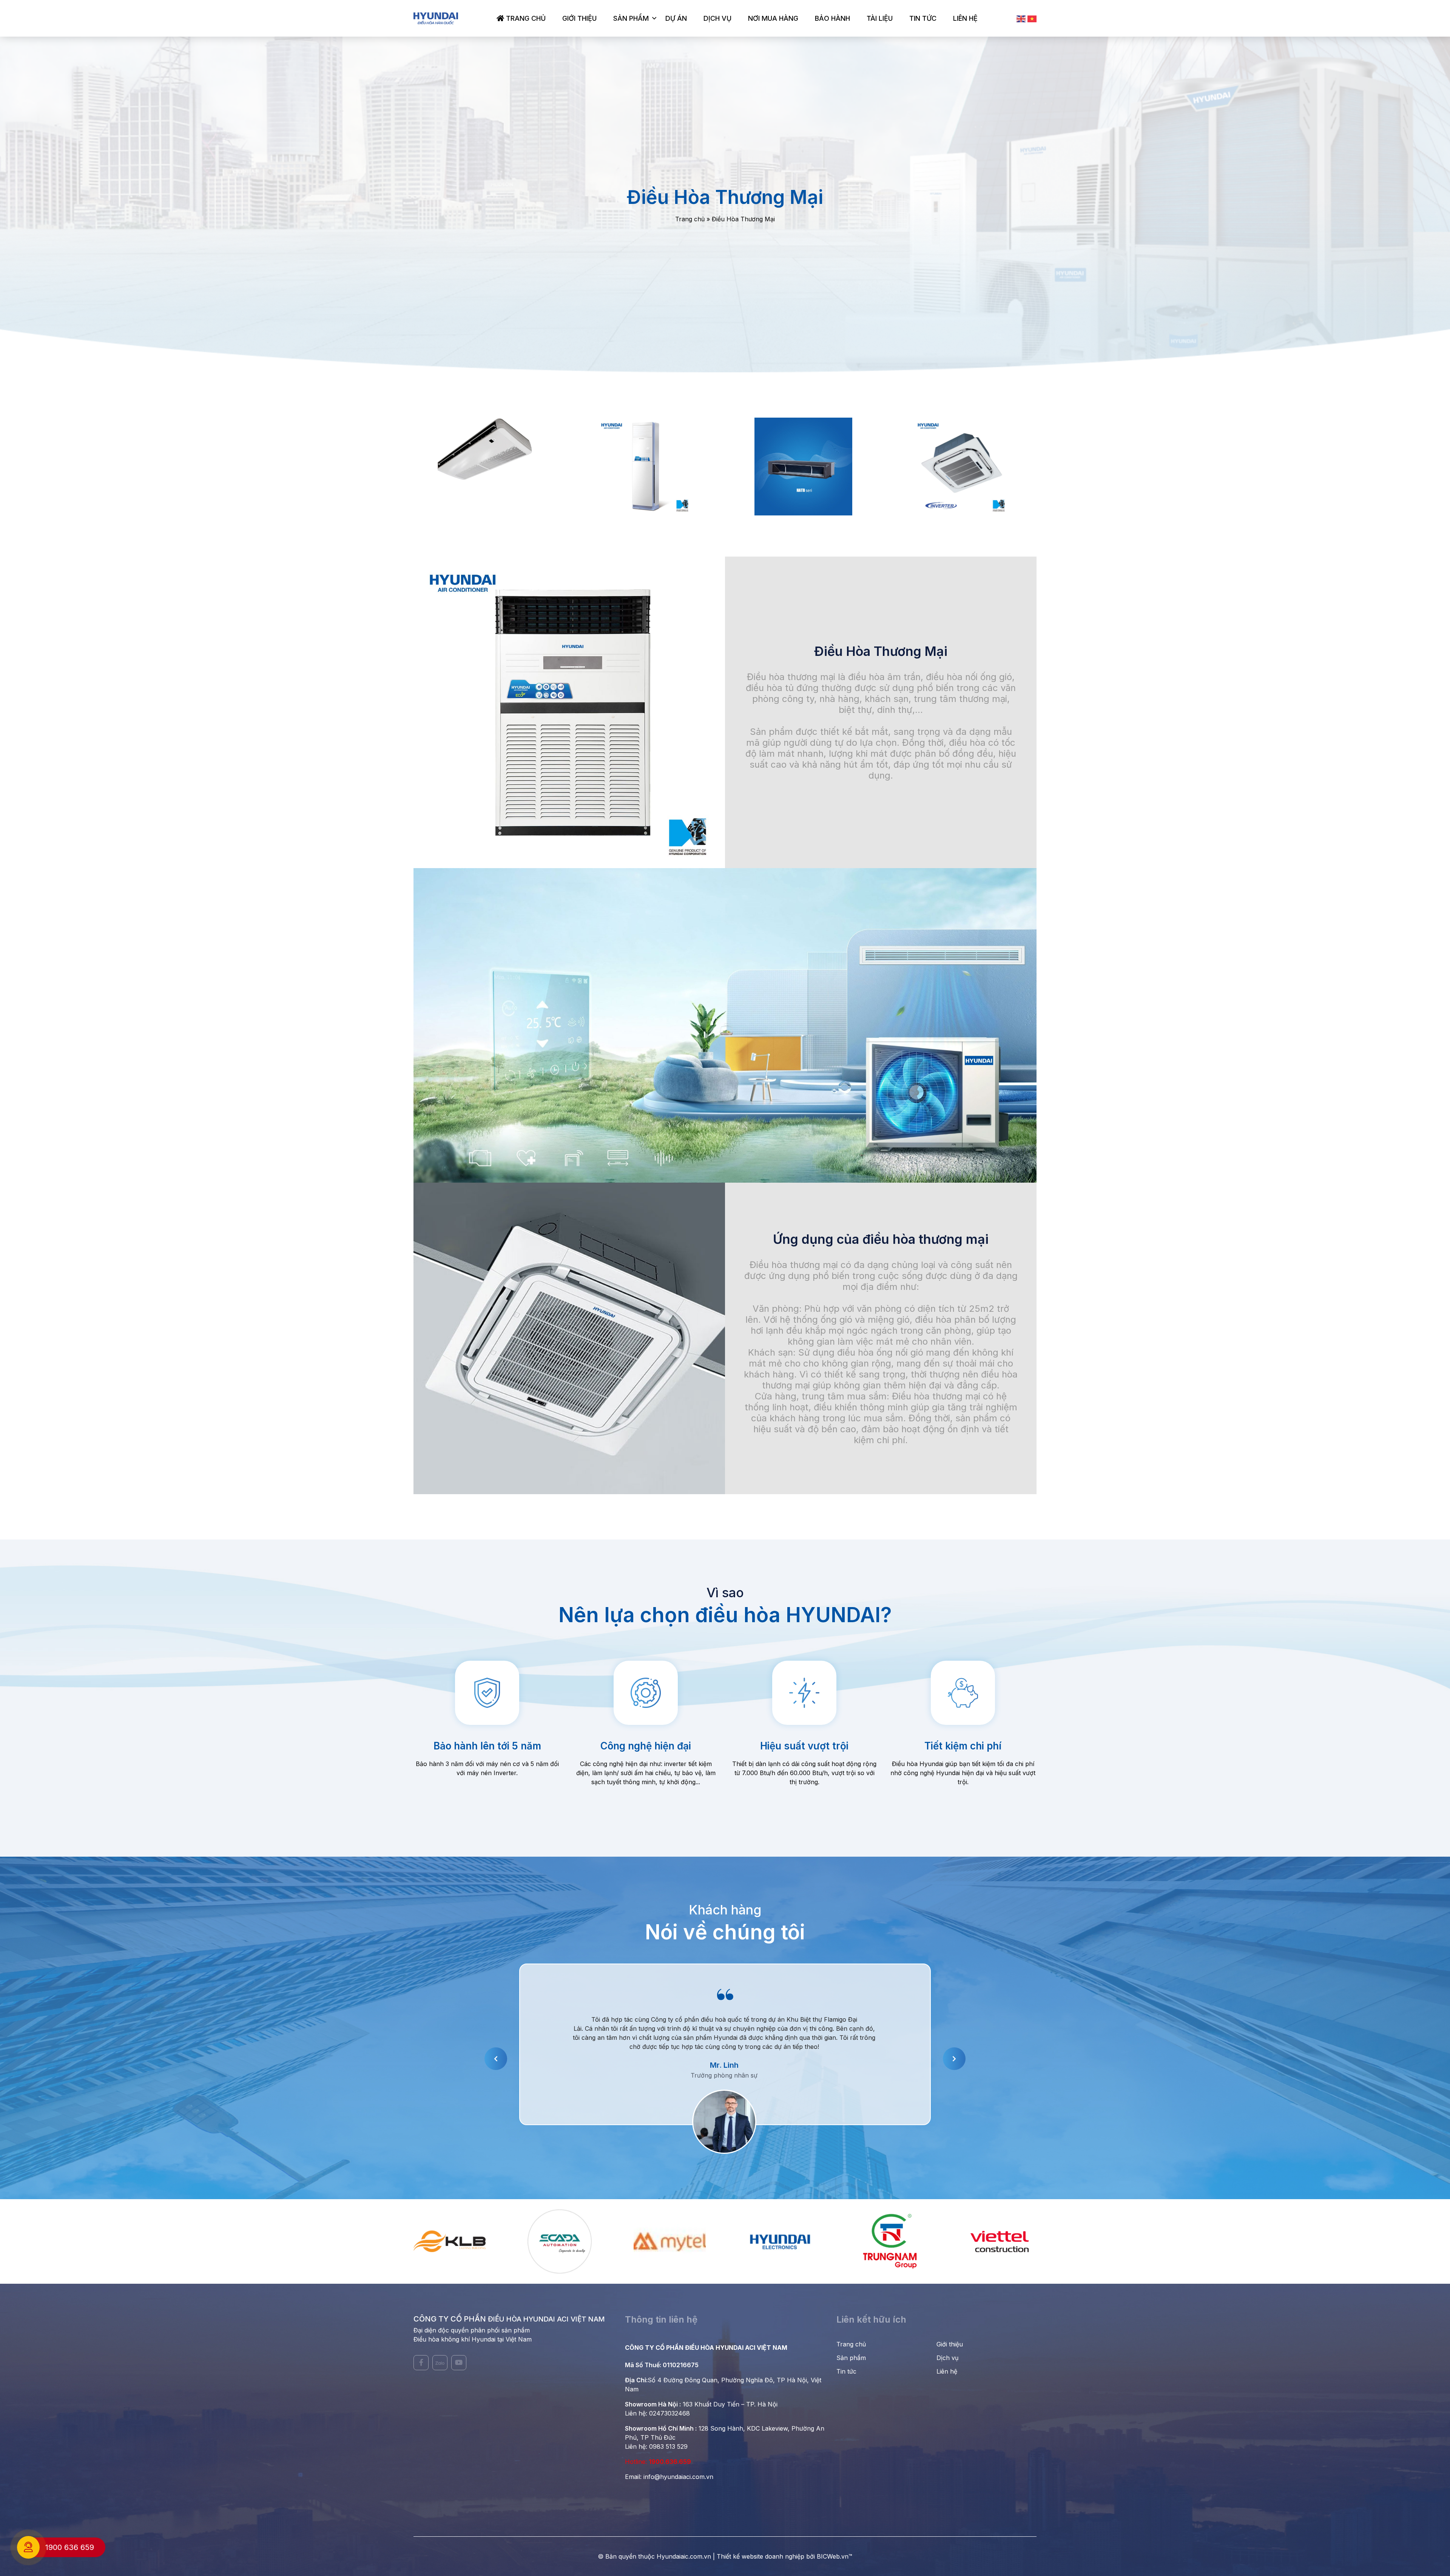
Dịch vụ (717, 18)
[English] (1021, 19)
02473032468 (669, 2413)
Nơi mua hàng (773, 18)
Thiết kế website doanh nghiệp (760, 2556)
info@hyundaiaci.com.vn (678, 2477)
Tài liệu (880, 18)
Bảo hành (832, 18)
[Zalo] (440, 2363)
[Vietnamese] (1032, 19)
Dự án (676, 18)
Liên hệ (965, 18)
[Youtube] (459, 2363)
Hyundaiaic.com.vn (684, 2556)
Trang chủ (525, 18)
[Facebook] (421, 2363)
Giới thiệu (579, 18)
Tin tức (923, 18)
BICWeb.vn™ (835, 2556)
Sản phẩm (631, 18)
